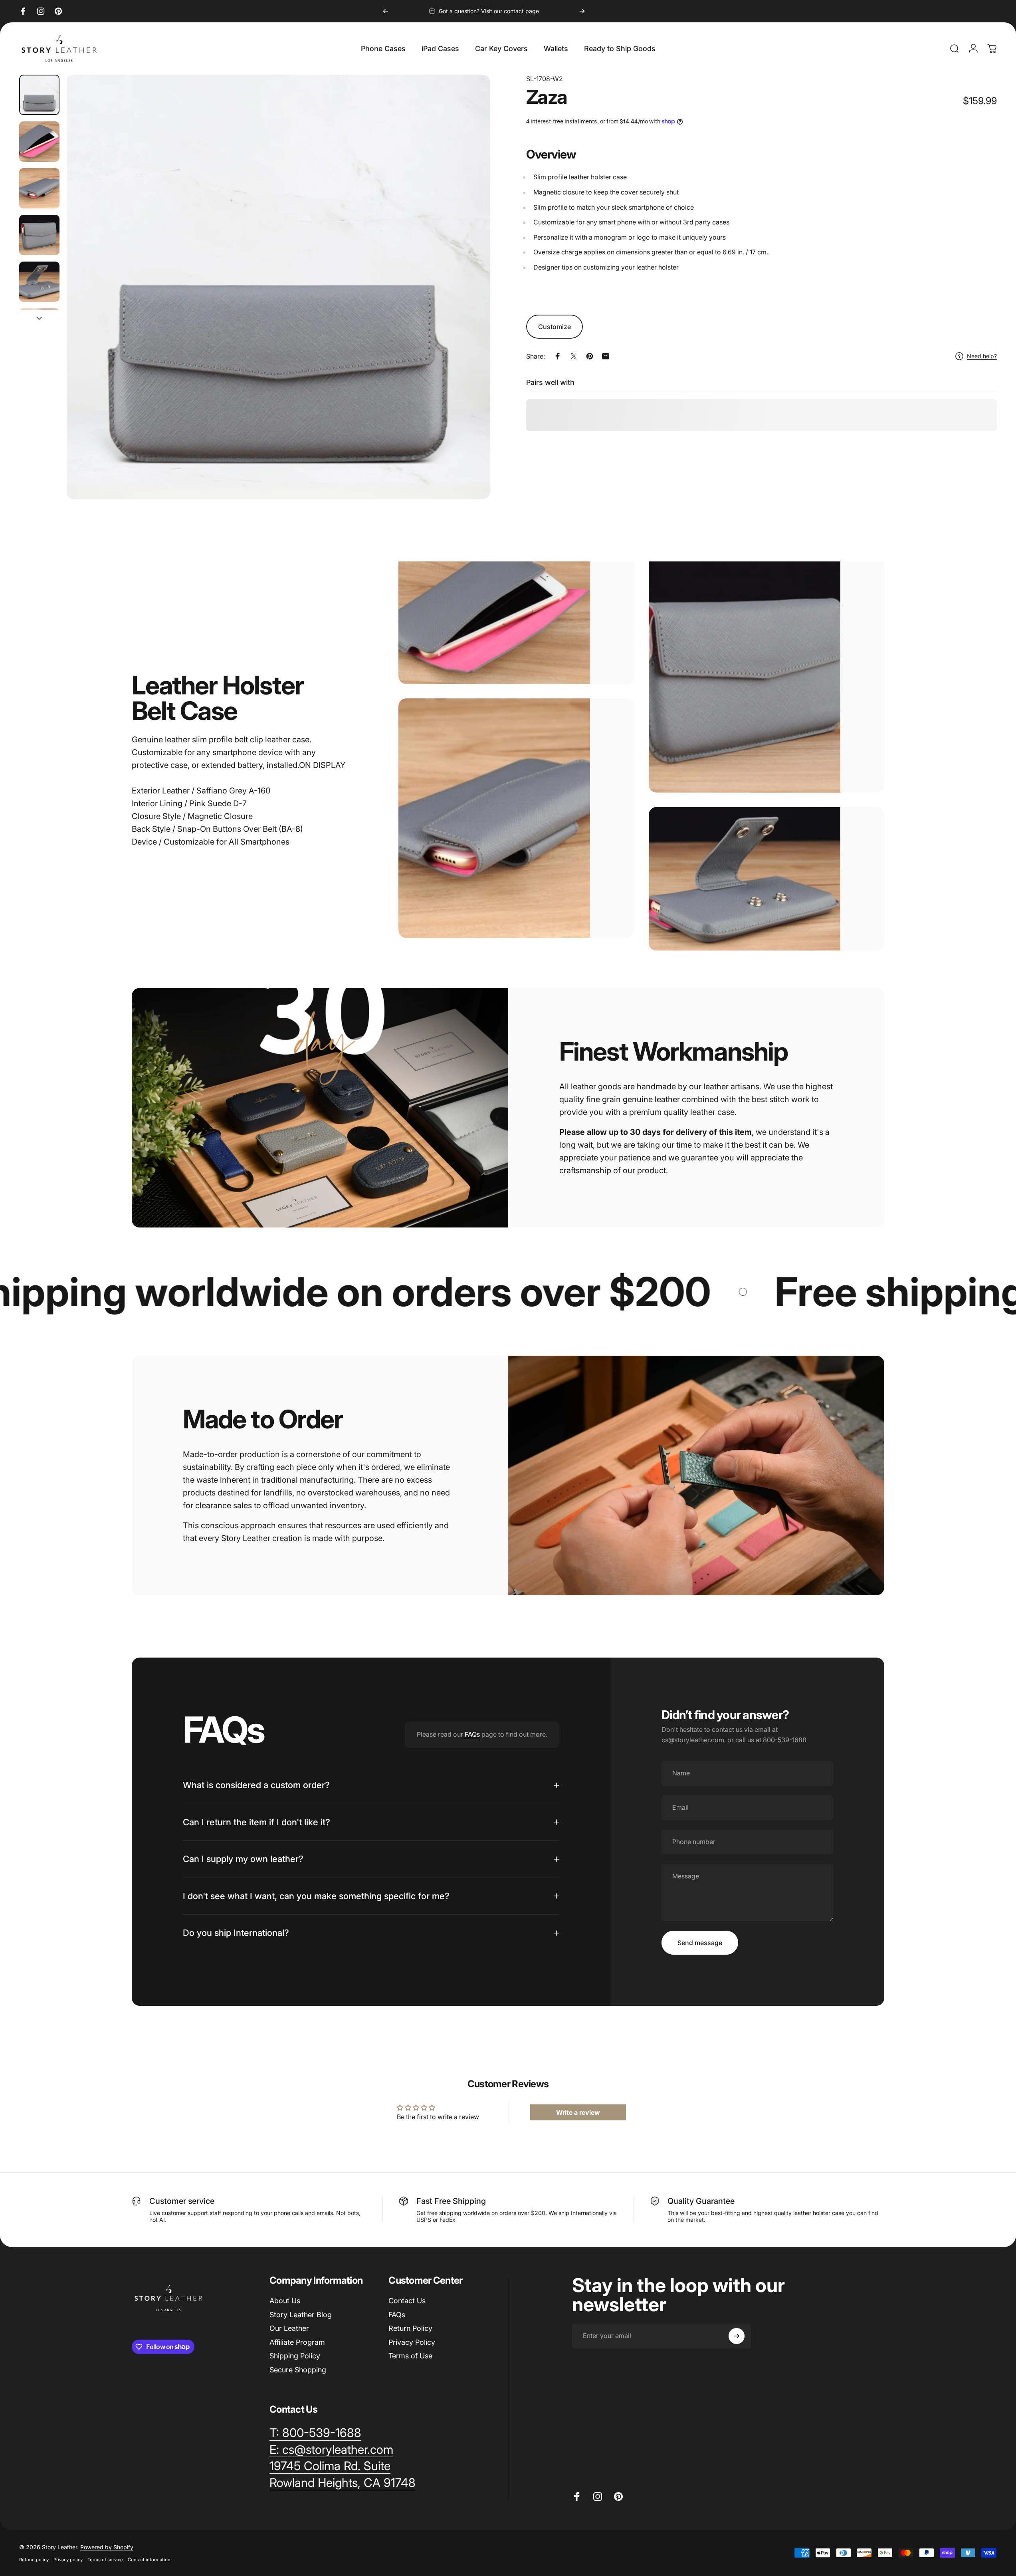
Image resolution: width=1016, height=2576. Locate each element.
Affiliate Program (297, 2342)
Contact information (149, 2560)
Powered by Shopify (107, 2547)
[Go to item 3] (39, 188)
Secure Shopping (298, 2369)
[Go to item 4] (39, 235)
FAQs (472, 1734)
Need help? (982, 356)
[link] (330, 2466)
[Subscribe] (737, 2336)
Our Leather (289, 2328)
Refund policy (34, 2560)
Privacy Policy (412, 2342)
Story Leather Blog (301, 2314)
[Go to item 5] (39, 282)
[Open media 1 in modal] (278, 287)
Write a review (578, 2112)
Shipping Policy (295, 2356)
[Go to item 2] (39, 142)
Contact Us (407, 2301)
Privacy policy (68, 2560)
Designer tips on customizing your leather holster (606, 267)
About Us (285, 2301)
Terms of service (105, 2560)
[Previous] (386, 11)
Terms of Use (410, 2356)
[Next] (582, 11)
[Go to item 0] (39, 95)
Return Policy (410, 2328)
